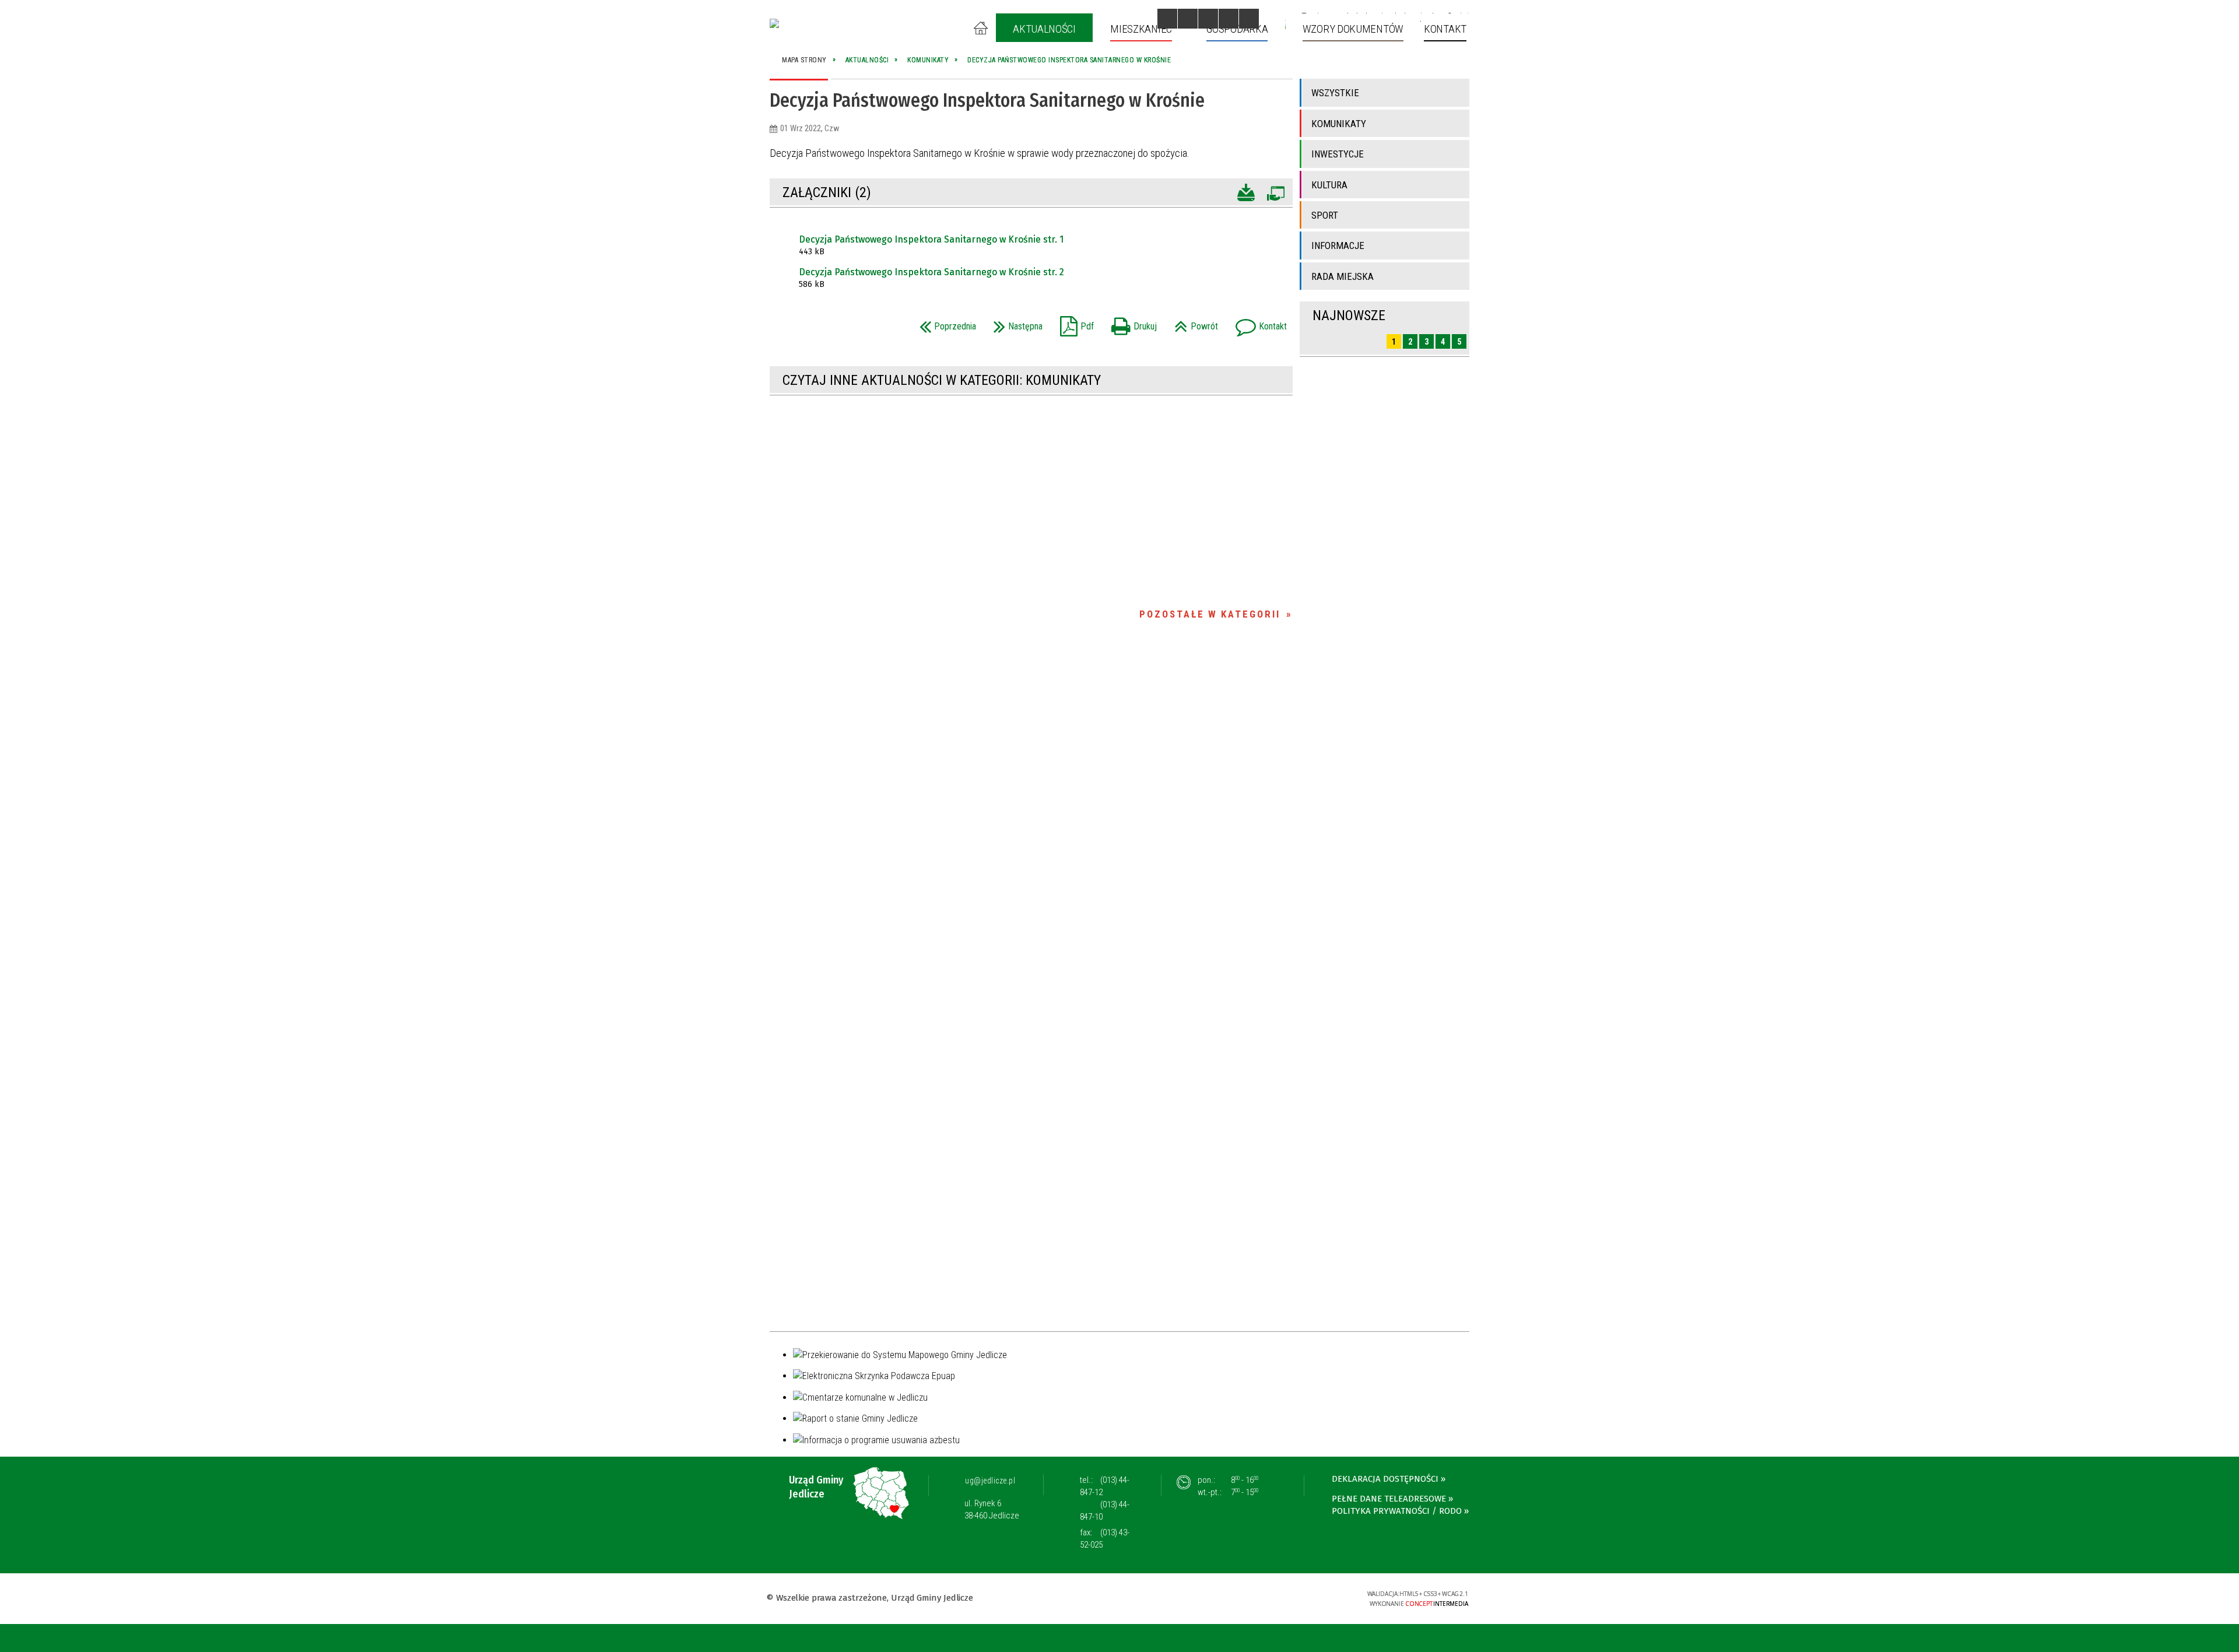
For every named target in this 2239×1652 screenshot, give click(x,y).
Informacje (1338, 245)
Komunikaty (1339, 124)
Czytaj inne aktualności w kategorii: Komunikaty (942, 380)
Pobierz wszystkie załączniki (1246, 191)
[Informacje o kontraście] (1249, 19)
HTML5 (1267, 1597)
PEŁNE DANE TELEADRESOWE (1389, 1499)
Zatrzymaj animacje (1167, 19)
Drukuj (1131, 323)
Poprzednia (945, 323)
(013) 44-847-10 (1105, 1511)
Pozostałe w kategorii (1210, 614)
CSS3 (1285, 1597)
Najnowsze (1349, 315)
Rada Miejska (1343, 276)
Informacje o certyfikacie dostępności (1119, 1599)
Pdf (1074, 323)
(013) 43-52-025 (1105, 1539)
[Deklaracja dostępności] (1208, 19)
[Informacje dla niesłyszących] (1229, 19)
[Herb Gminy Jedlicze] (774, 23)
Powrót (1193, 323)
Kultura (1329, 185)
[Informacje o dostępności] (1188, 19)
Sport (1325, 215)
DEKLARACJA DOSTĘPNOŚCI (1385, 1479)
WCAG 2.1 (1321, 1597)
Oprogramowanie (1275, 191)
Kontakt (1258, 323)
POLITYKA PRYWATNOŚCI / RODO (1397, 1511)
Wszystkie (1335, 93)
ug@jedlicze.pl (990, 1481)
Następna (1015, 323)
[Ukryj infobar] (2228, 1639)
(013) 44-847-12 (1105, 1486)
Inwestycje (1338, 154)
